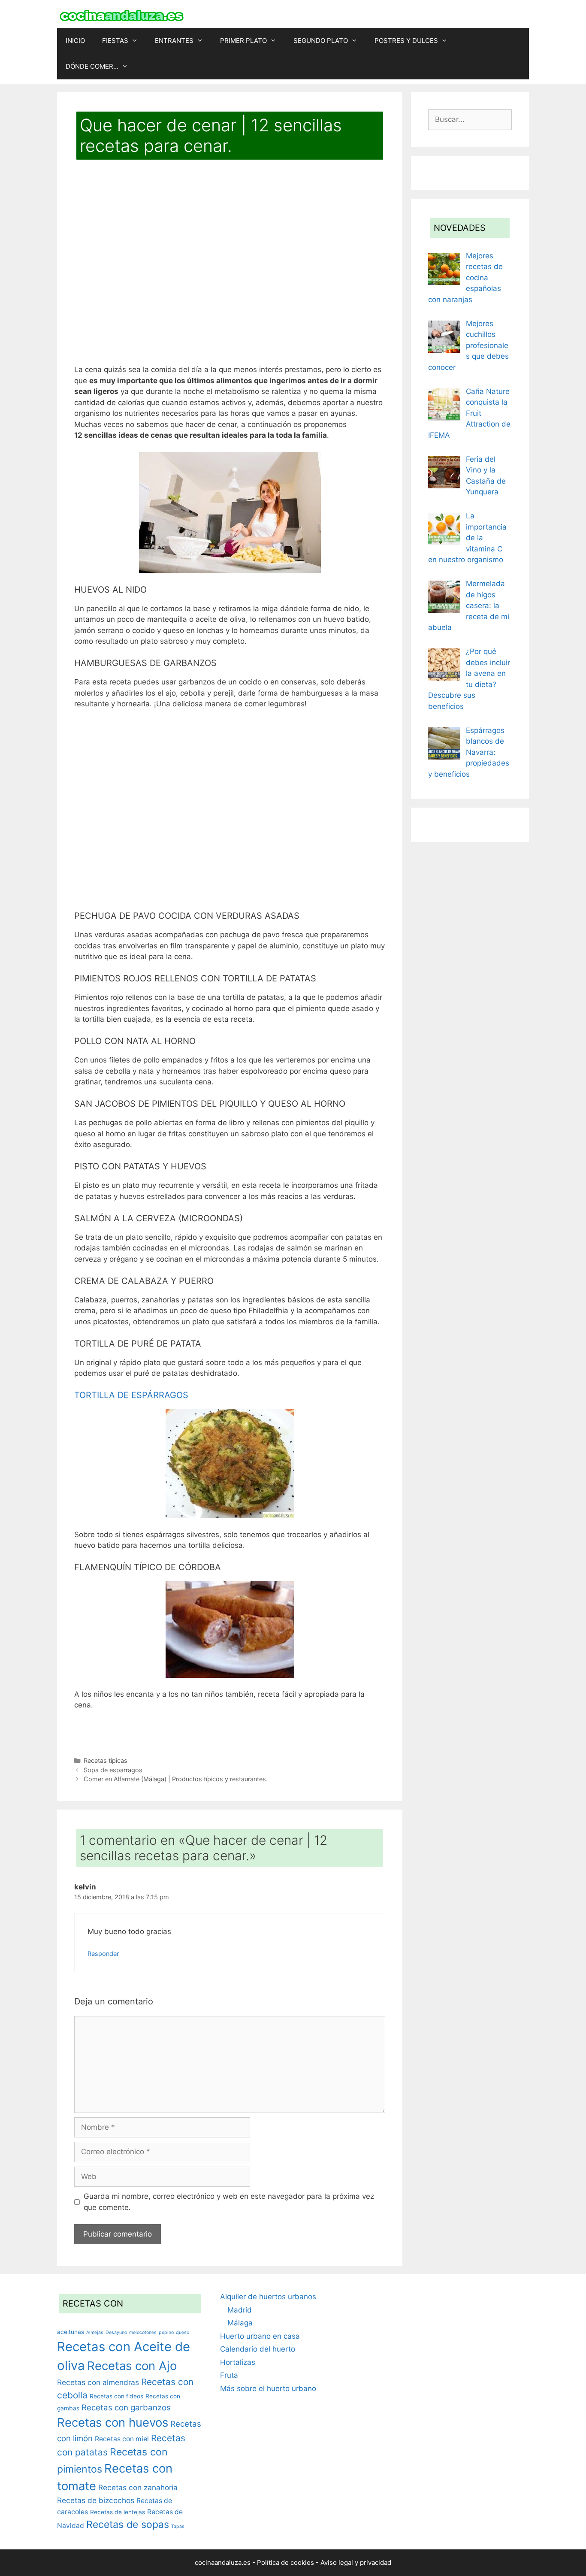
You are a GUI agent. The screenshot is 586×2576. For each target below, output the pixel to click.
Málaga (240, 2323)
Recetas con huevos (113, 2422)
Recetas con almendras (98, 2382)
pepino (166, 2332)
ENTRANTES (174, 41)
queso (183, 2332)
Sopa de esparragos (113, 1770)
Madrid (240, 2310)
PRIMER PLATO (243, 41)
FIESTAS (115, 41)
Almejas (95, 2332)
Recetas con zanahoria (138, 2487)
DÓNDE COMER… (92, 66)
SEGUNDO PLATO (321, 41)
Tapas (178, 2526)
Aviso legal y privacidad (356, 2562)
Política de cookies (285, 2562)
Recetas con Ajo (132, 2366)
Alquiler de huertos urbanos (268, 2297)
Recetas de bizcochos (96, 2500)
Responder (103, 1954)
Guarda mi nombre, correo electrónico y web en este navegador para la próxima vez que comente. (229, 2202)
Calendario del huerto (258, 2349)
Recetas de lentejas (118, 2512)
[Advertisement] (230, 268)
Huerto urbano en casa (260, 2336)
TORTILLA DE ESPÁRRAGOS (131, 1395)
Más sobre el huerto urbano (268, 2388)
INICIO (75, 41)
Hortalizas (238, 2362)
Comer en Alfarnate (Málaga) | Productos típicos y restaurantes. (176, 1779)
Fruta (229, 2375)
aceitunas (71, 2332)
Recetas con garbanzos (126, 2408)
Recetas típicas (106, 1760)
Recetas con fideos (116, 2396)
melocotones (143, 2332)
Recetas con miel (122, 2439)
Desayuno (116, 2332)
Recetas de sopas (128, 2525)
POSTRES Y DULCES (406, 41)
